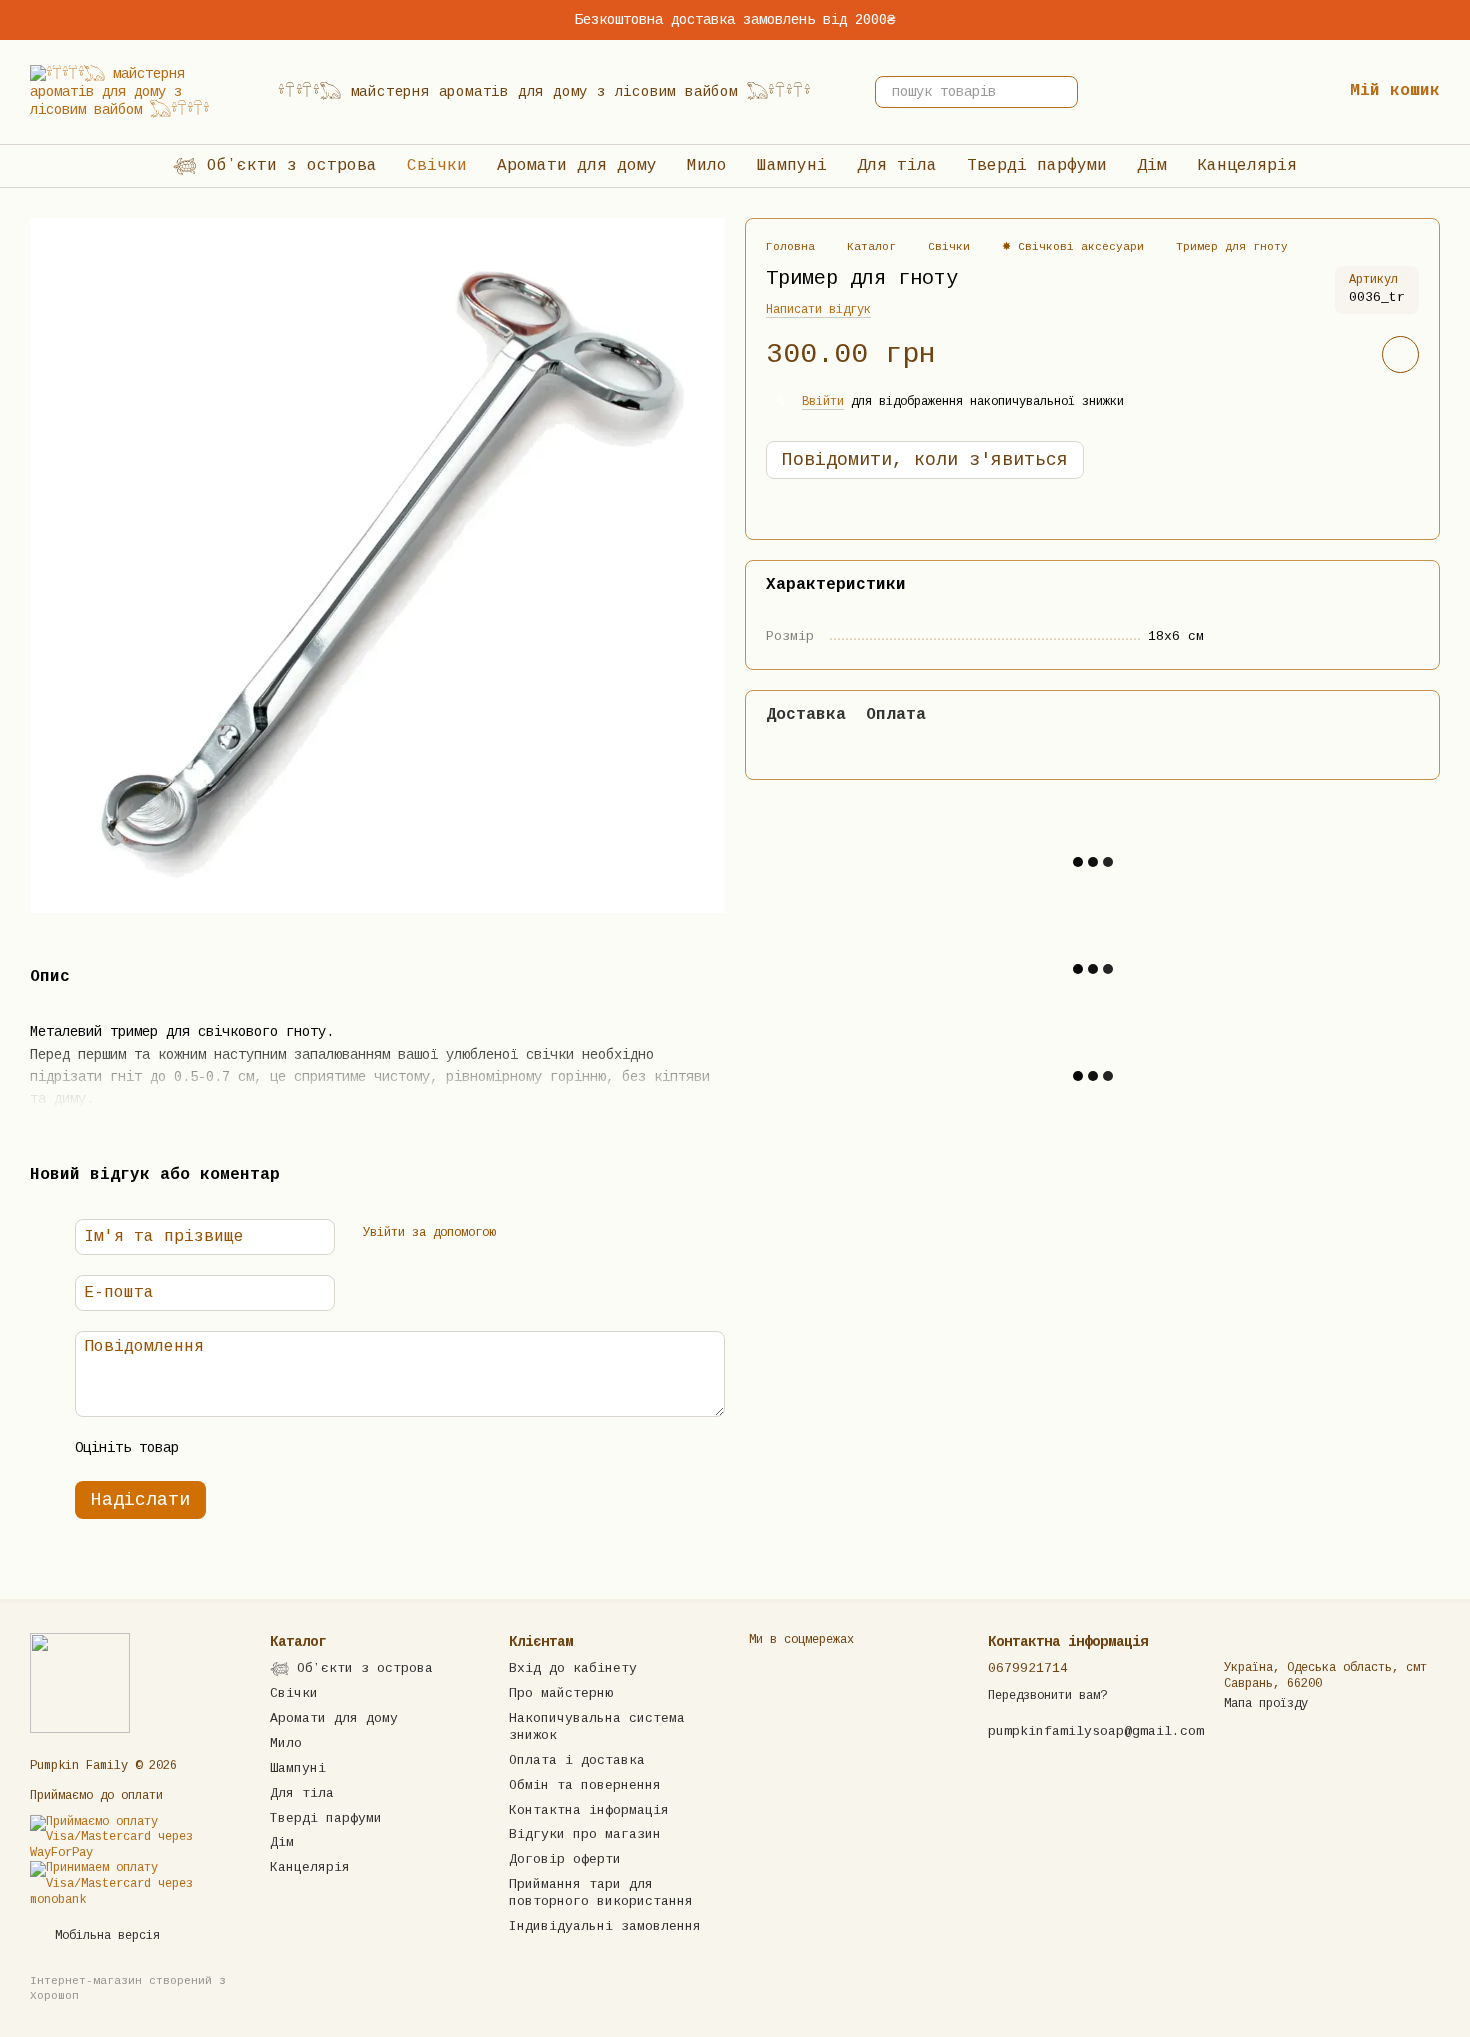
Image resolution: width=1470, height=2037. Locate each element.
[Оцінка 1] (216, 1449)
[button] (1454, 20)
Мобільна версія (104, 1936)
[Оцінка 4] (312, 1449)
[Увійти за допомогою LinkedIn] (586, 1234)
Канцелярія (1247, 166)
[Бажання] (1262, 92)
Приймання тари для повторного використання (601, 1893)
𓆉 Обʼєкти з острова (275, 166)
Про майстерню (561, 1693)
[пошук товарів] (1062, 92)
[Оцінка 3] (280, 1449)
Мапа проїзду (1266, 1704)
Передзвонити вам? (1047, 1696)
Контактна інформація (589, 1810)
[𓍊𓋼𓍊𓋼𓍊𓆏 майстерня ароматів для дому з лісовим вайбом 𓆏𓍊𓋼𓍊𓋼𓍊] (80, 1683)
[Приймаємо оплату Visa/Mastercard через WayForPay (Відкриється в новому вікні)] (135, 1838)
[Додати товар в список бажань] (1400, 355)
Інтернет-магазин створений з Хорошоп (128, 1988)
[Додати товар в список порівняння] (1344, 355)
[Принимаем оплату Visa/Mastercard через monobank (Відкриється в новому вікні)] (135, 1885)
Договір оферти (565, 1859)
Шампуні (792, 166)
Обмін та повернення (585, 1785)
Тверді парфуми (1037, 166)
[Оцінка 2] (248, 1449)
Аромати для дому (577, 166)
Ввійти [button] (823, 402)
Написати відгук (818, 311)
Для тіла (897, 166)
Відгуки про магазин (585, 1834)
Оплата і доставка (577, 1760)
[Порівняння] (1198, 92)
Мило (707, 166)
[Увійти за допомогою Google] (554, 1234)
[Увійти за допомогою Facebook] (522, 1234)
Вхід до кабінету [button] (573, 1668)
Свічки (437, 166)
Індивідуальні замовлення (605, 1926)
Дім (1152, 166)
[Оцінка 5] (344, 1449)
